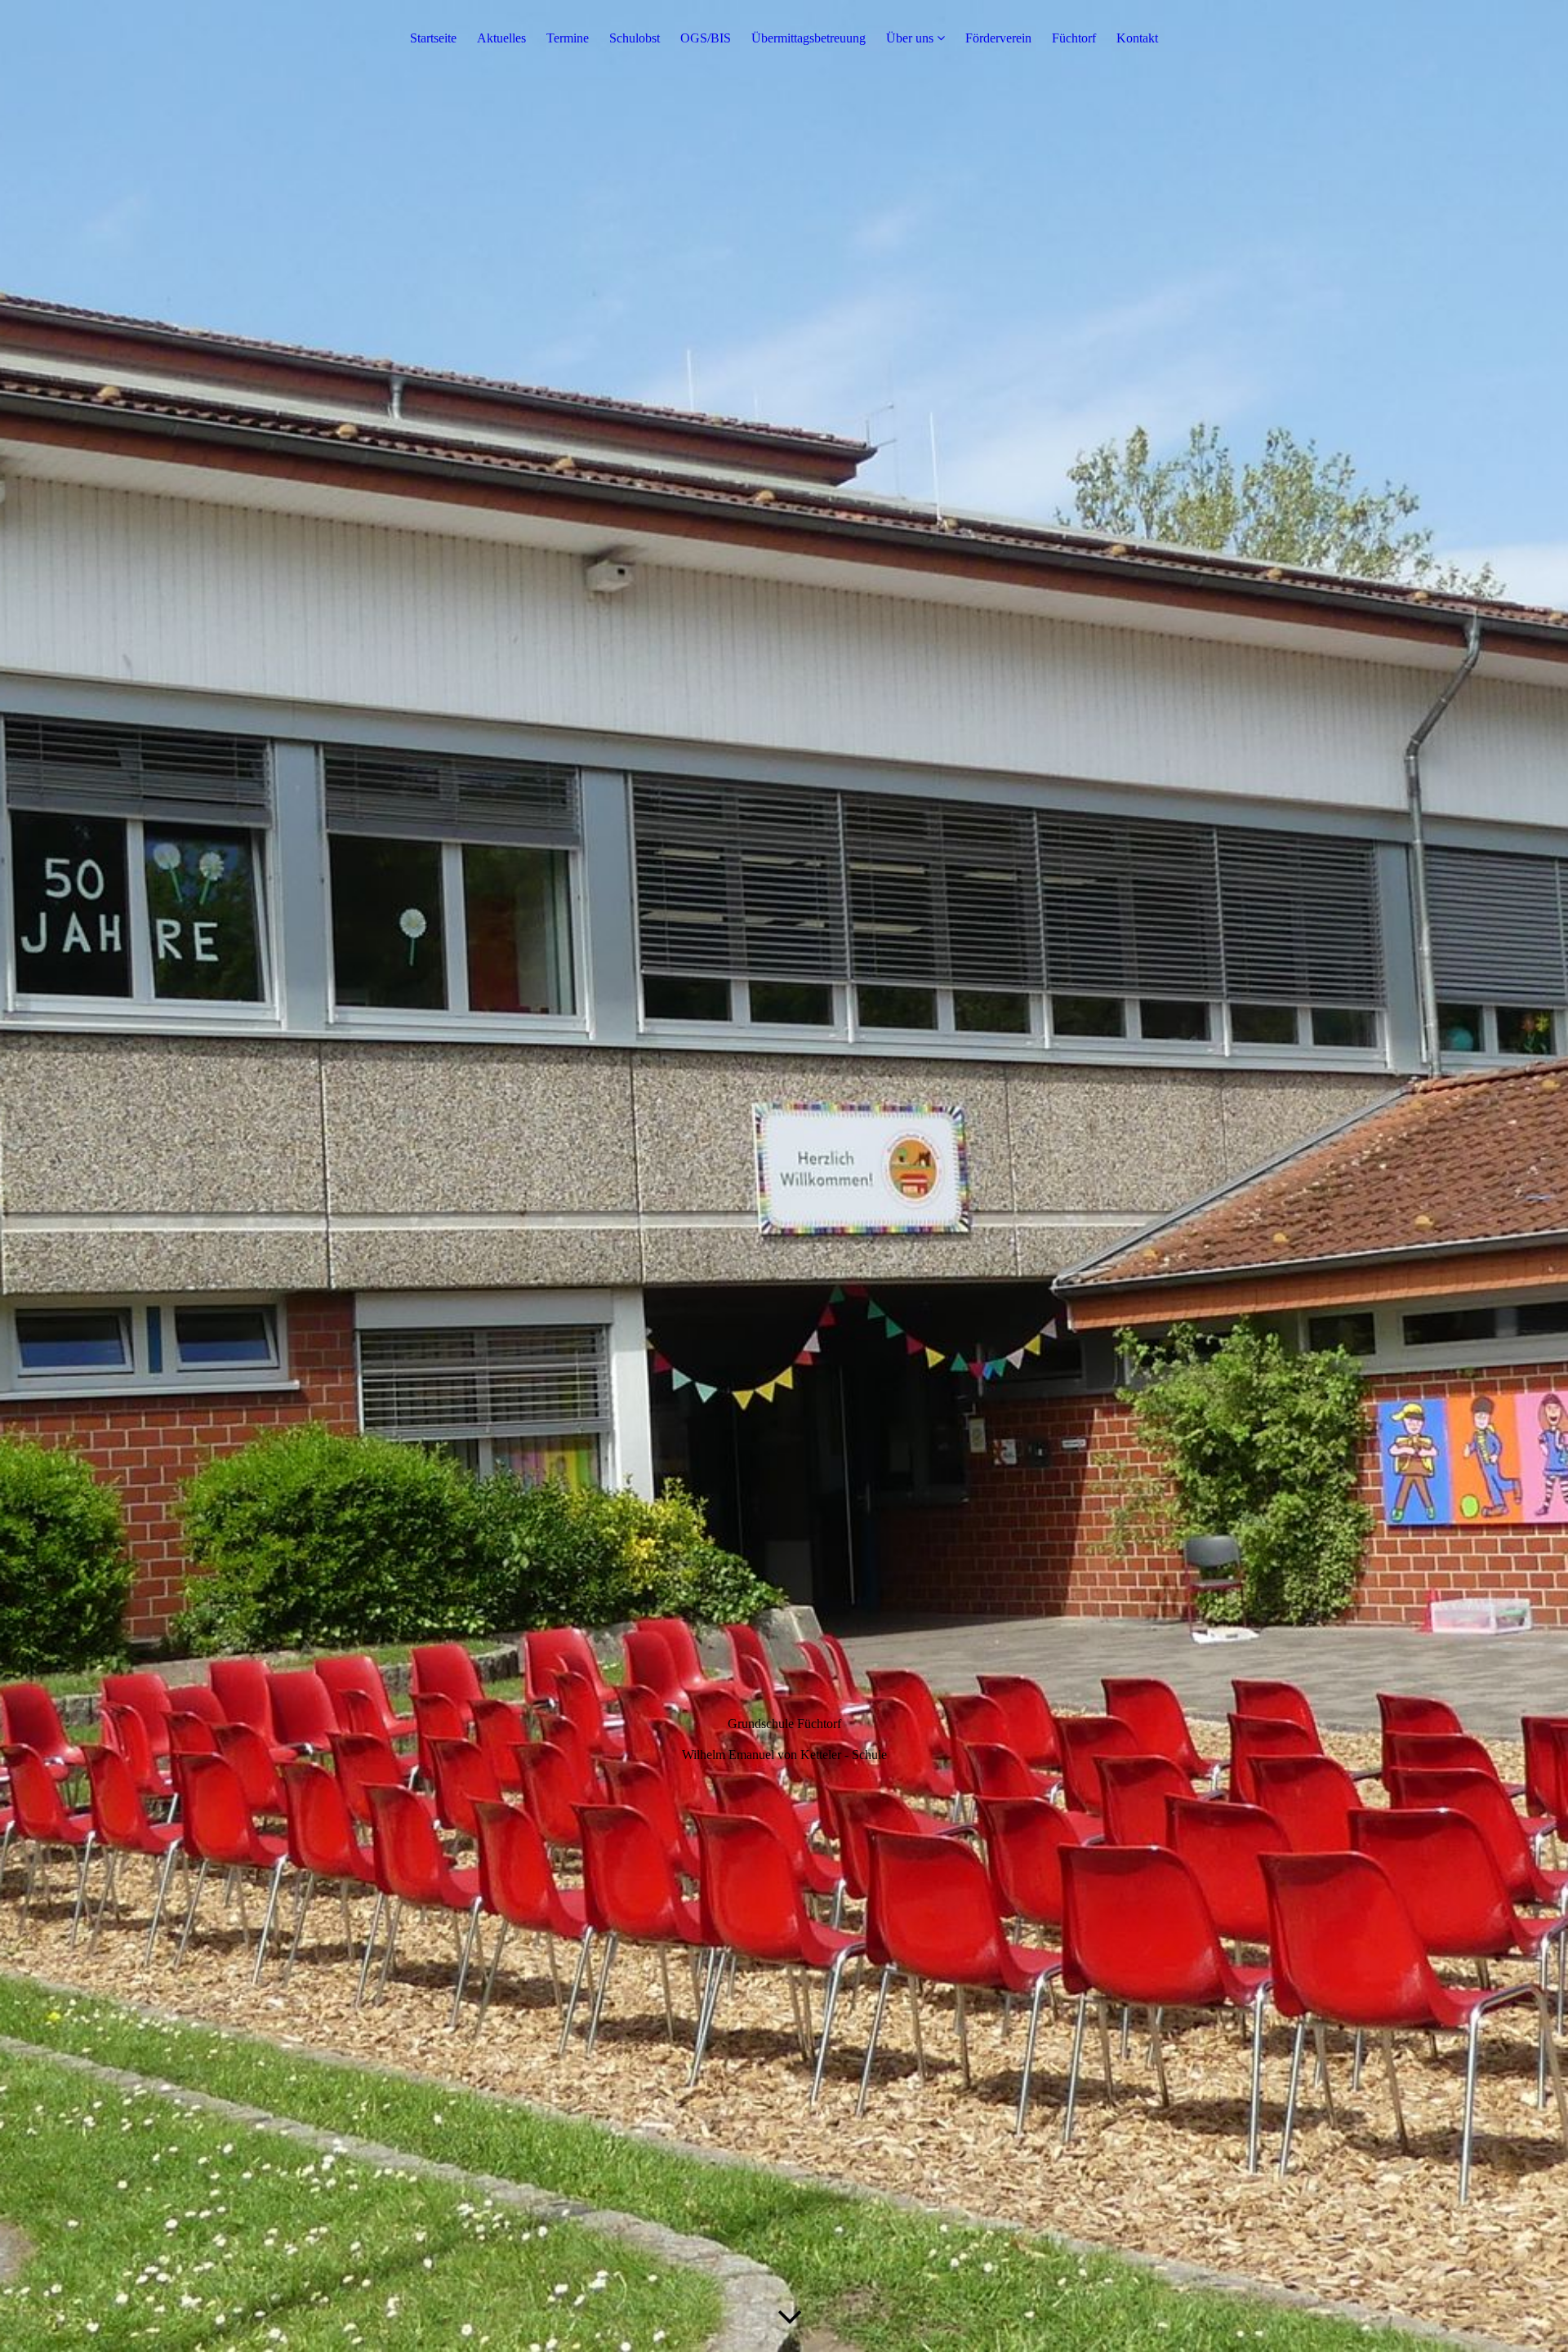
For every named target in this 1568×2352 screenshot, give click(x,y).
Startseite (433, 38)
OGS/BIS (706, 38)
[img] (784, 1176)
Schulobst (635, 38)
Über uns (910, 38)
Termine (568, 38)
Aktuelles (501, 38)
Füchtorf (1074, 38)
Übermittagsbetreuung (808, 38)
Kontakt (1137, 38)
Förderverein (998, 38)
